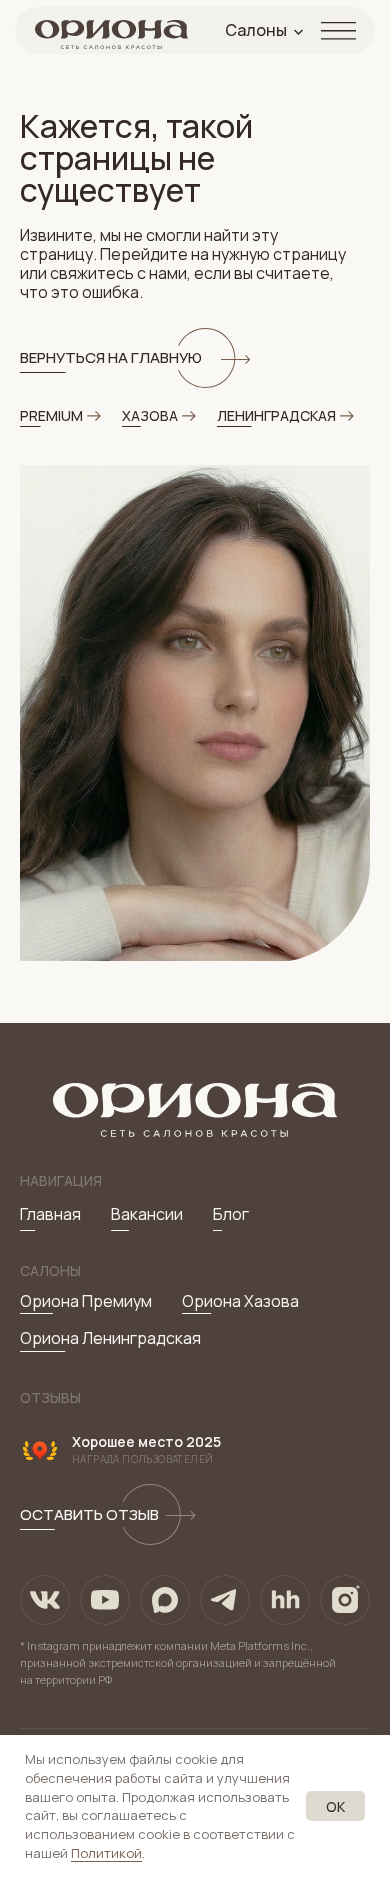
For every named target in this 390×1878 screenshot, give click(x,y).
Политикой (106, 1853)
